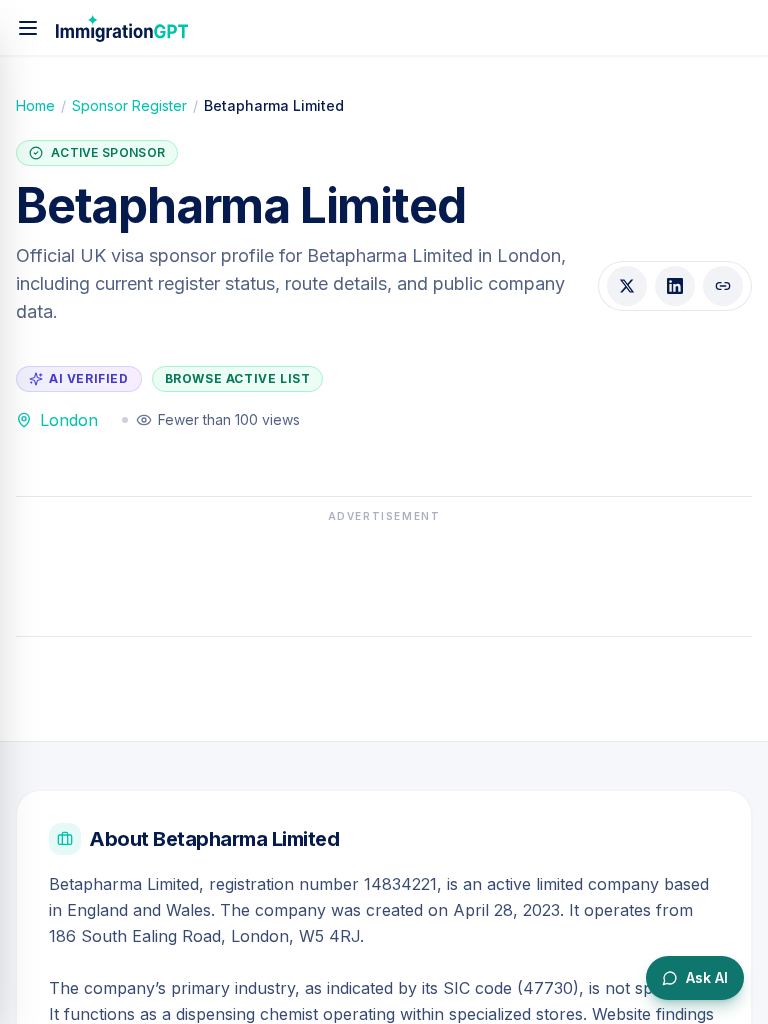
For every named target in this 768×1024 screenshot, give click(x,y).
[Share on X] (627, 286)
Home (35, 105)
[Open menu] (28, 28)
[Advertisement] (384, 574)
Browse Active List (238, 378)
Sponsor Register (129, 105)
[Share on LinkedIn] (675, 286)
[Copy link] (723, 286)
